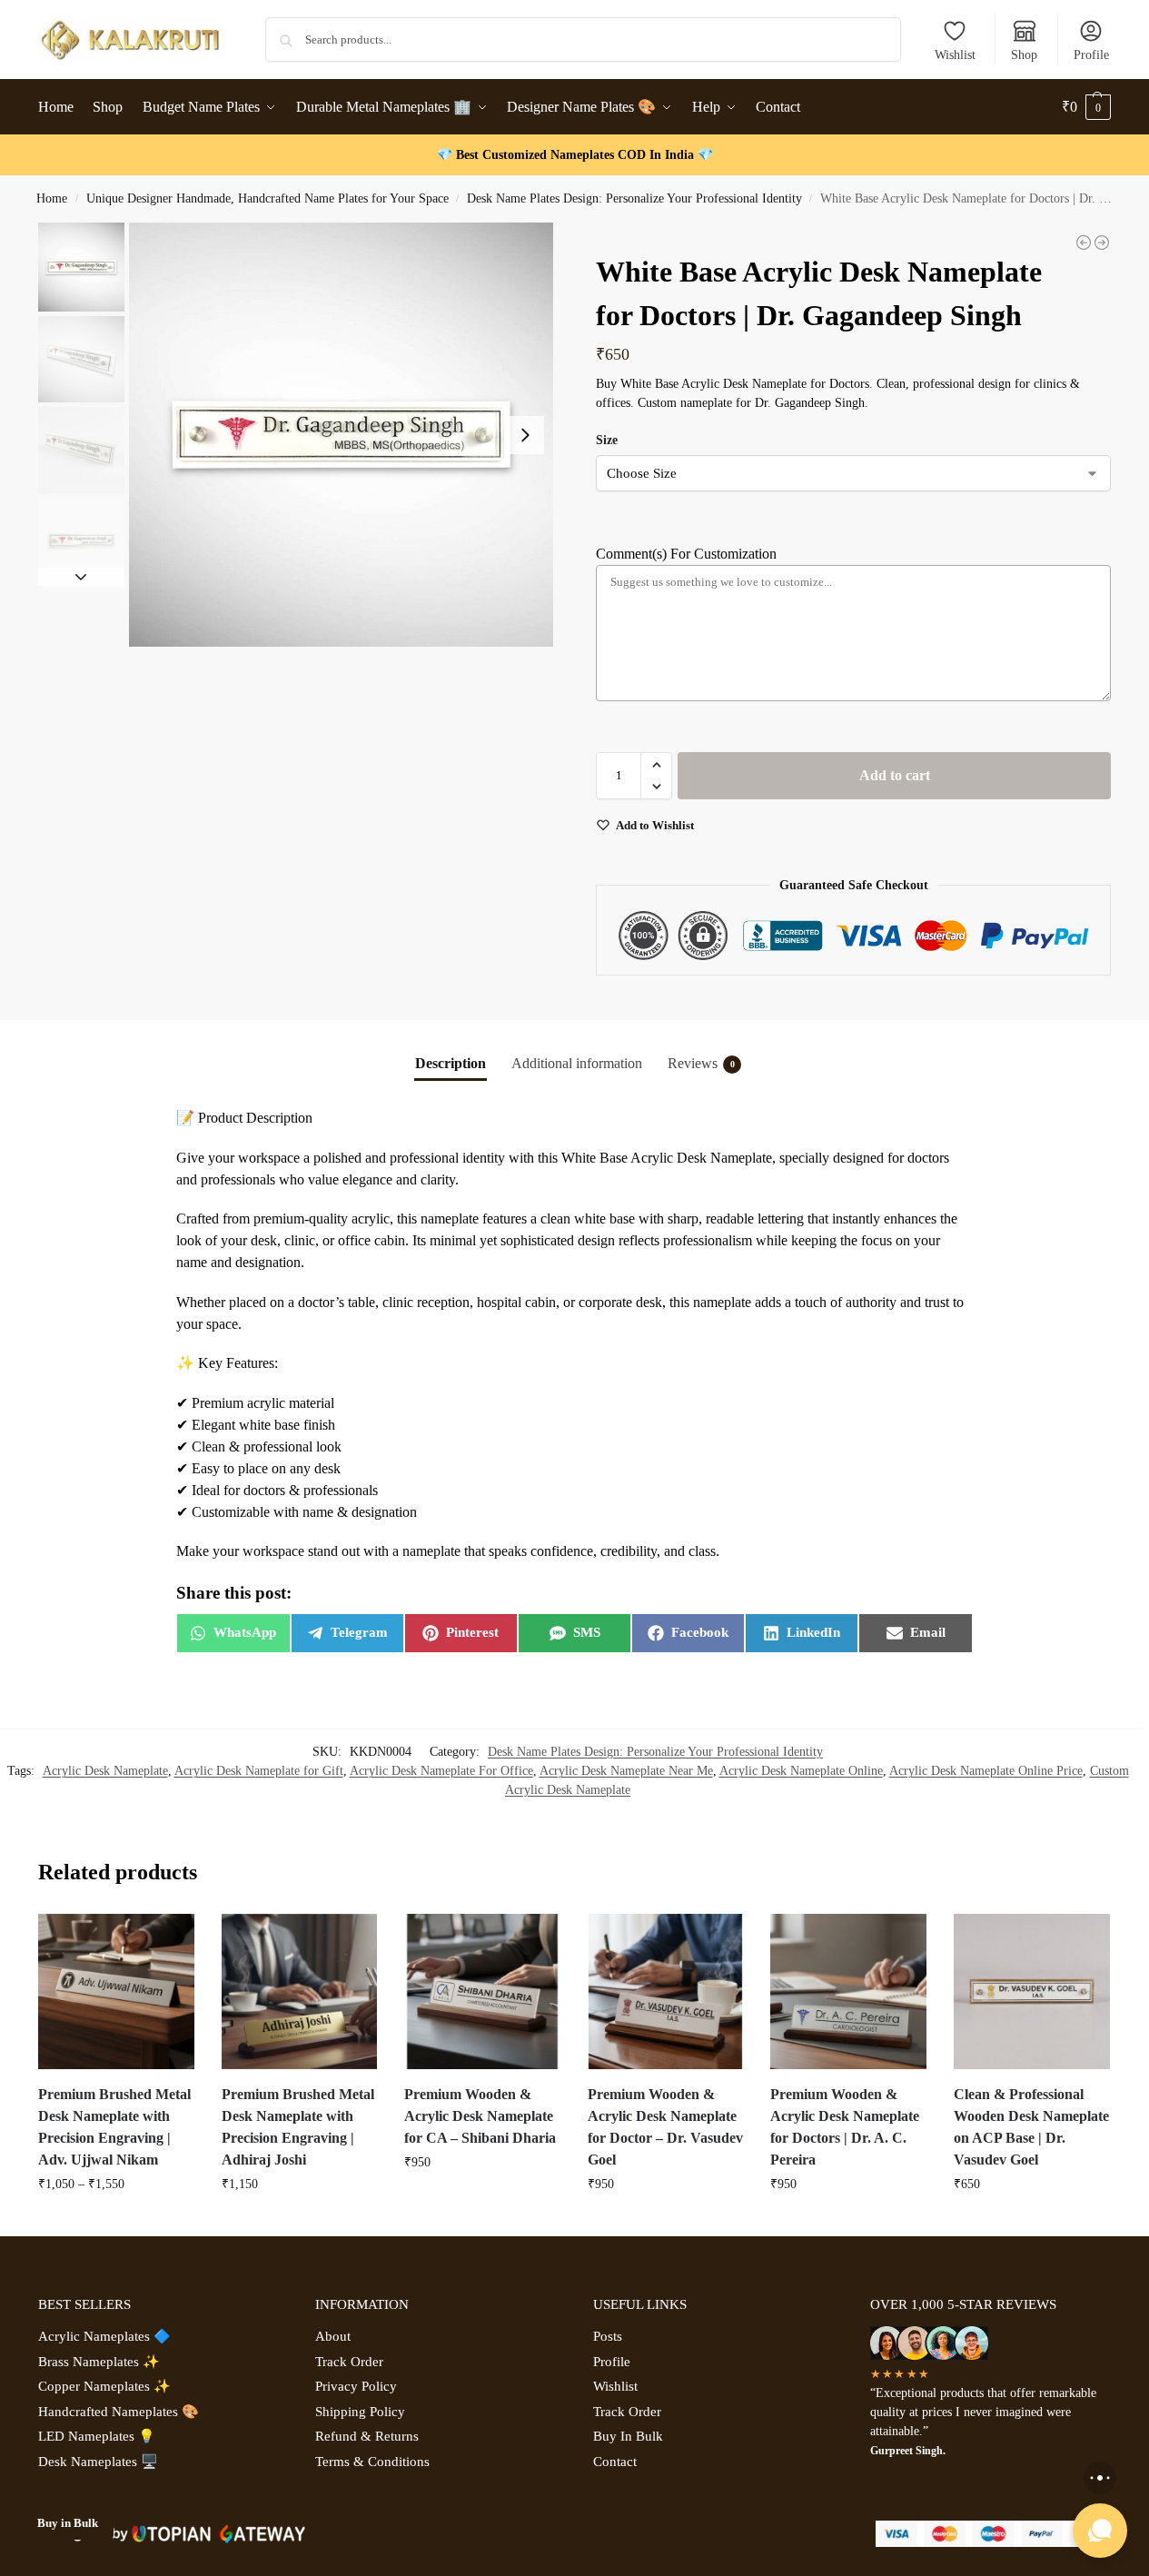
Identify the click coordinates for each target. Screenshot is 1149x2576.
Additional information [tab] (577, 1063)
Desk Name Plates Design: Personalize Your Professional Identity (634, 198)
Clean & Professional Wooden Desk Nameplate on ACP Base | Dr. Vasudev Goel (1031, 2127)
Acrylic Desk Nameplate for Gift (259, 1771)
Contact (615, 2462)
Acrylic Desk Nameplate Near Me (626, 1771)
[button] (1086, 107)
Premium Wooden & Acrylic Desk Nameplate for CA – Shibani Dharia (480, 2116)
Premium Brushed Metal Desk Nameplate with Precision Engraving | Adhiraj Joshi (298, 2127)
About (333, 2336)
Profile (1091, 55)
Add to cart (895, 775)
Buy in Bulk (68, 2523)
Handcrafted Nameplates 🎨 (119, 2412)
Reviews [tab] (701, 1063)
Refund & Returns (367, 2436)
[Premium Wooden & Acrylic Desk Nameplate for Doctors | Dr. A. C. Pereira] (848, 1992)
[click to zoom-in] (341, 435)
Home (52, 198)
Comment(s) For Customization (686, 554)
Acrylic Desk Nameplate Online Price (986, 1771)
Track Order (349, 2362)
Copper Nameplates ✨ (104, 2386)
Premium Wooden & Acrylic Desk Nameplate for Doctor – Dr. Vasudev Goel (665, 2127)
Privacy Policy (356, 2386)
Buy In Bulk (628, 2436)
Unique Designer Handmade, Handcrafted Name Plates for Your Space (267, 198)
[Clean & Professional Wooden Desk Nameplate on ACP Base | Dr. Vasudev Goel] (1102, 243)
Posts (608, 2336)
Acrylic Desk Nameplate (105, 1771)
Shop (1024, 55)
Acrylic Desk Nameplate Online (801, 1771)
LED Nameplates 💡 (97, 2436)
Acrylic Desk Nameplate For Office (441, 1771)
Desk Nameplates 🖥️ (98, 2462)
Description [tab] (451, 1063)
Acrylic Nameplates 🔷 (104, 2336)
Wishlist (955, 55)
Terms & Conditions (372, 2462)
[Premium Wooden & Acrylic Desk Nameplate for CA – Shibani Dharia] (482, 1992)
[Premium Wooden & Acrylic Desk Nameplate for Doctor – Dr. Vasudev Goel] (1084, 243)
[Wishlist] (167, 1941)
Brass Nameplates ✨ (99, 2362)
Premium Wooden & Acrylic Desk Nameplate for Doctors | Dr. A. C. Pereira (845, 2127)
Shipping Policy (360, 2412)
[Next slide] (525, 435)
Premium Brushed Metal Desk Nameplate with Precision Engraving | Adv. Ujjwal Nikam (114, 2127)
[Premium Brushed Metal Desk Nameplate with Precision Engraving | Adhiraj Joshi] (300, 1992)
